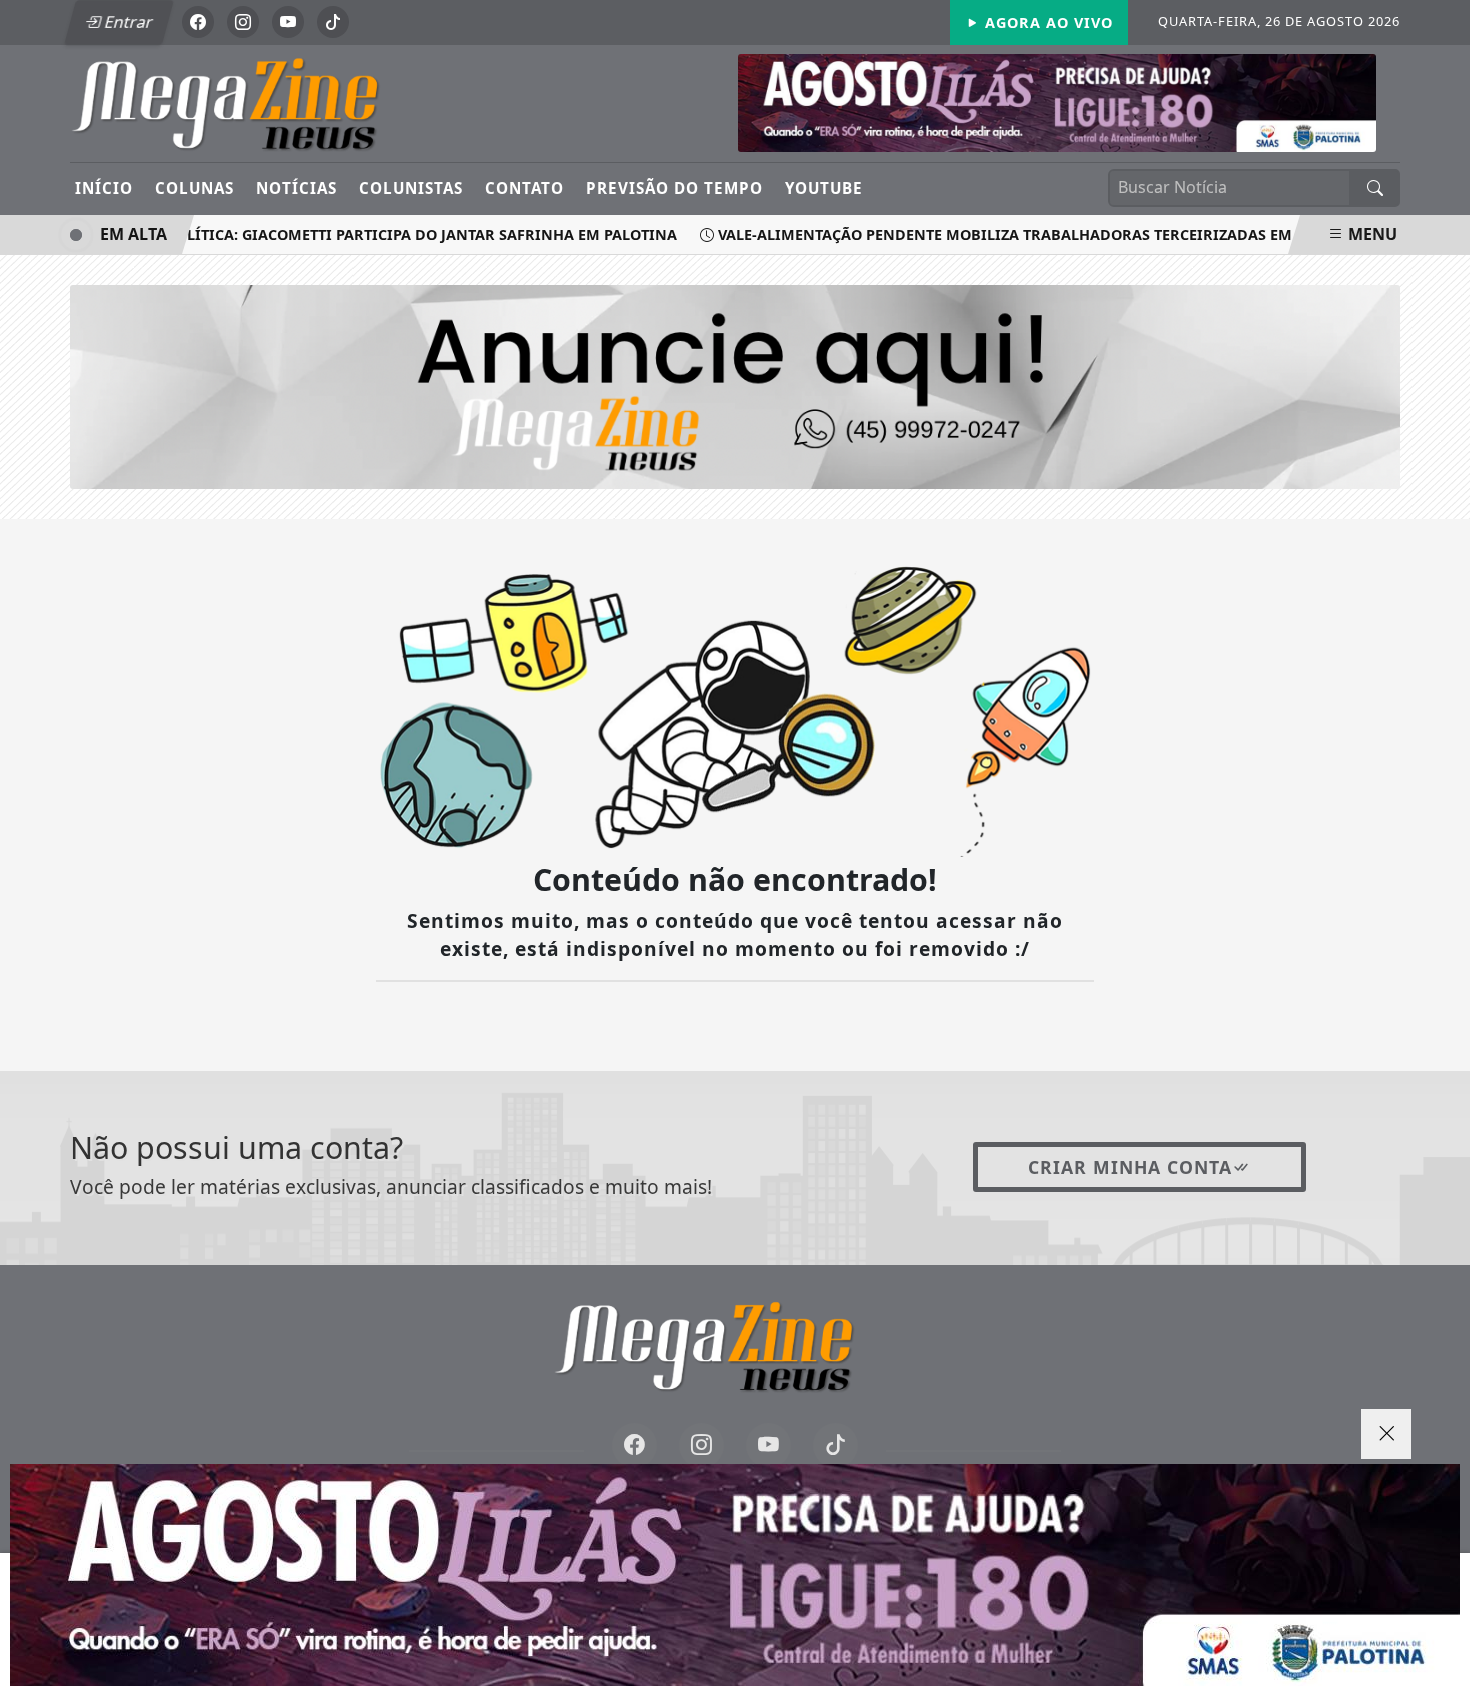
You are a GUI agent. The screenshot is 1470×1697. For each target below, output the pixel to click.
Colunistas (411, 188)
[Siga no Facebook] (198, 22)
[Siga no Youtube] (288, 22)
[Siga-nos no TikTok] (835, 1445)
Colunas (194, 188)
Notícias (296, 188)
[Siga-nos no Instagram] (701, 1445)
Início (104, 188)
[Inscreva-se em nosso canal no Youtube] (768, 1445)
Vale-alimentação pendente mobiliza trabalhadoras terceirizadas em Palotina (1019, 234)
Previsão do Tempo (674, 188)
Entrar (127, 22)
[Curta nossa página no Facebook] (634, 1445)
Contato (524, 188)
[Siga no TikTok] (333, 22)
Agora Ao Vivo (1046, 22)
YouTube (824, 188)
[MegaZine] (257, 102)
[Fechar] (1386, 1434)
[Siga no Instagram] (243, 22)
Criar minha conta (1130, 1167)
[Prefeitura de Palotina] (1057, 101)
